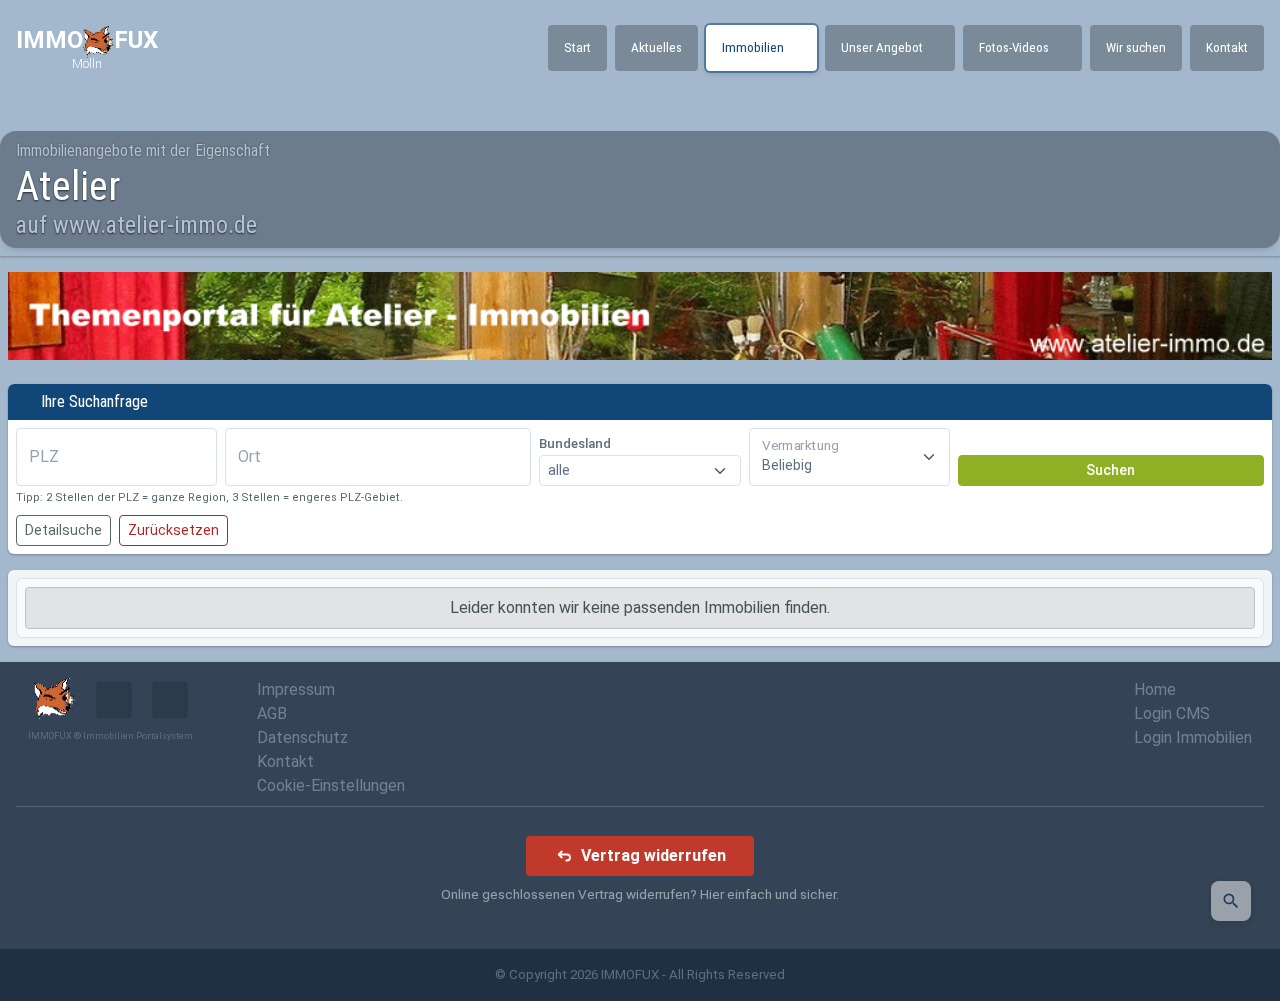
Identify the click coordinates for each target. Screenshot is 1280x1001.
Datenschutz (302, 737)
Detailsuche (63, 530)
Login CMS (1172, 713)
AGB (272, 713)
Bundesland (575, 443)
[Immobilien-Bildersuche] (1231, 901)
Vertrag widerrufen (653, 855)
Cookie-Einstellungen (331, 785)
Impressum (296, 689)
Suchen (1110, 470)
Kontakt (285, 761)
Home (1155, 689)
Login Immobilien (1193, 737)
